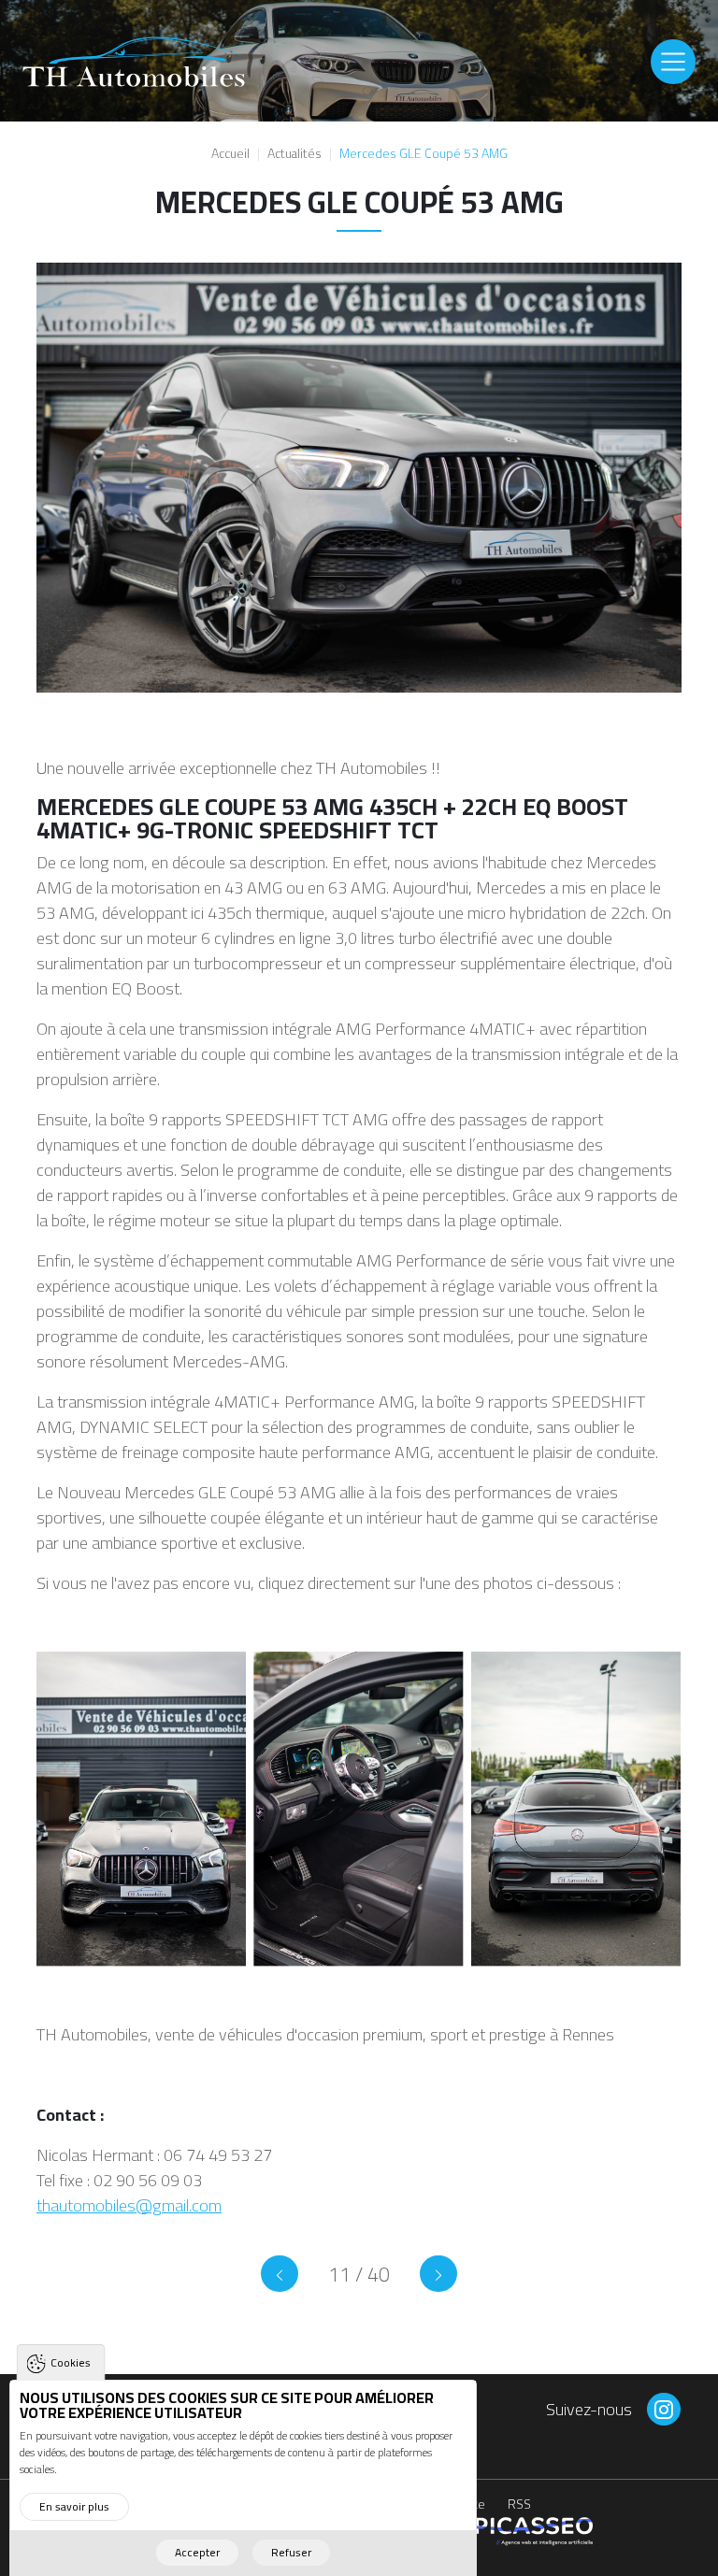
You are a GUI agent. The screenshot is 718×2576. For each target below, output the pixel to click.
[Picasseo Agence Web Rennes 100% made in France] (530, 2530)
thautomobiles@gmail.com (129, 2205)
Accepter (197, 2552)
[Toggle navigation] (673, 62)
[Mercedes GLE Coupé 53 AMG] (280, 2274)
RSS (519, 2505)
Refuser (291, 2552)
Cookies (71, 2362)
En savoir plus (74, 2506)
